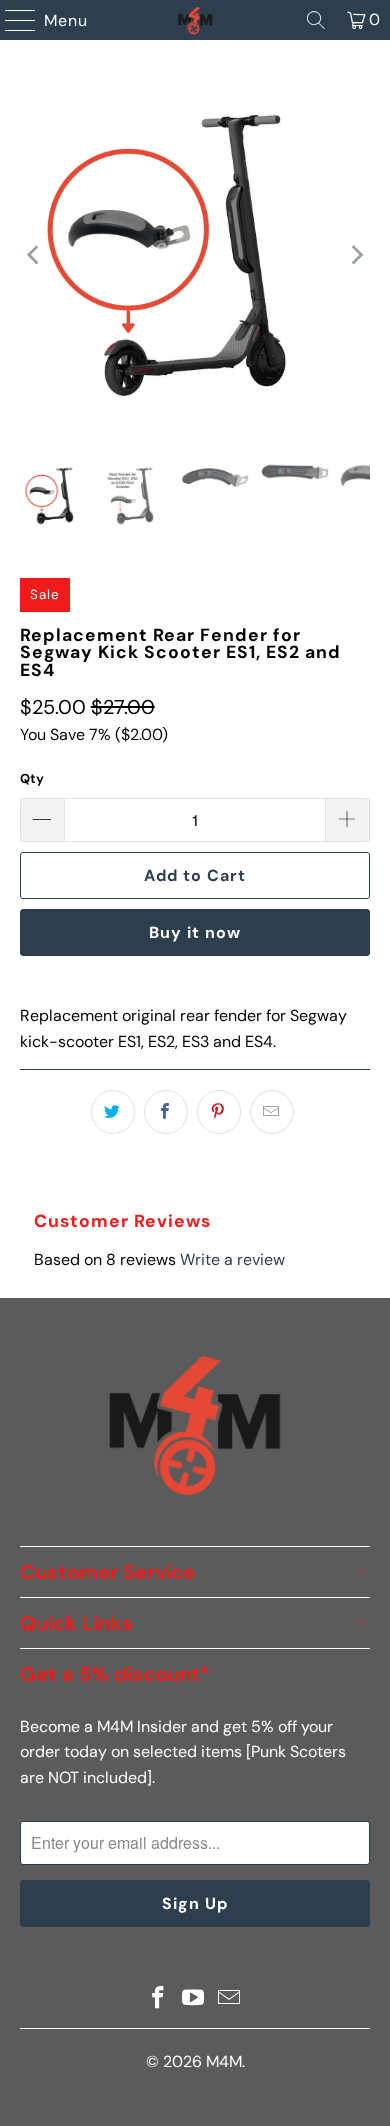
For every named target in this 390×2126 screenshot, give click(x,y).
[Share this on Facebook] (166, 1112)
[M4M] (195, 20)
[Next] (355, 255)
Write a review (232, 1259)
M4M (224, 2061)
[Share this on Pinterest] (219, 1112)
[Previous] (35, 255)
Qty (32, 778)
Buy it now (195, 932)
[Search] (316, 20)
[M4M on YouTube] (194, 1999)
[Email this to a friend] (272, 1112)
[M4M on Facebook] (158, 1999)
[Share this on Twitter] (113, 1112)
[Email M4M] (230, 1999)
